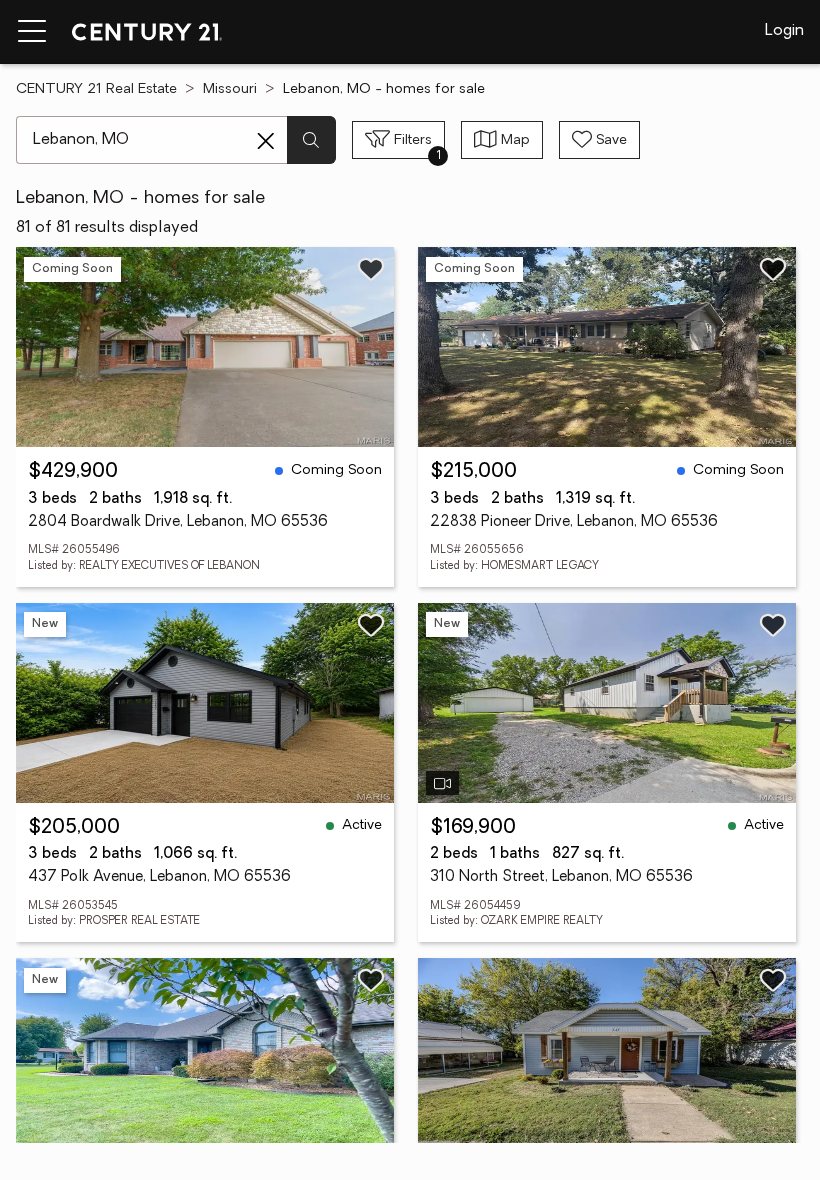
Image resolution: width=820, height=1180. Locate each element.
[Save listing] (371, 269)
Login (784, 31)
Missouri (230, 89)
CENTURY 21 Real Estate (96, 89)
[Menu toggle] (32, 32)
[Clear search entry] (266, 141)
